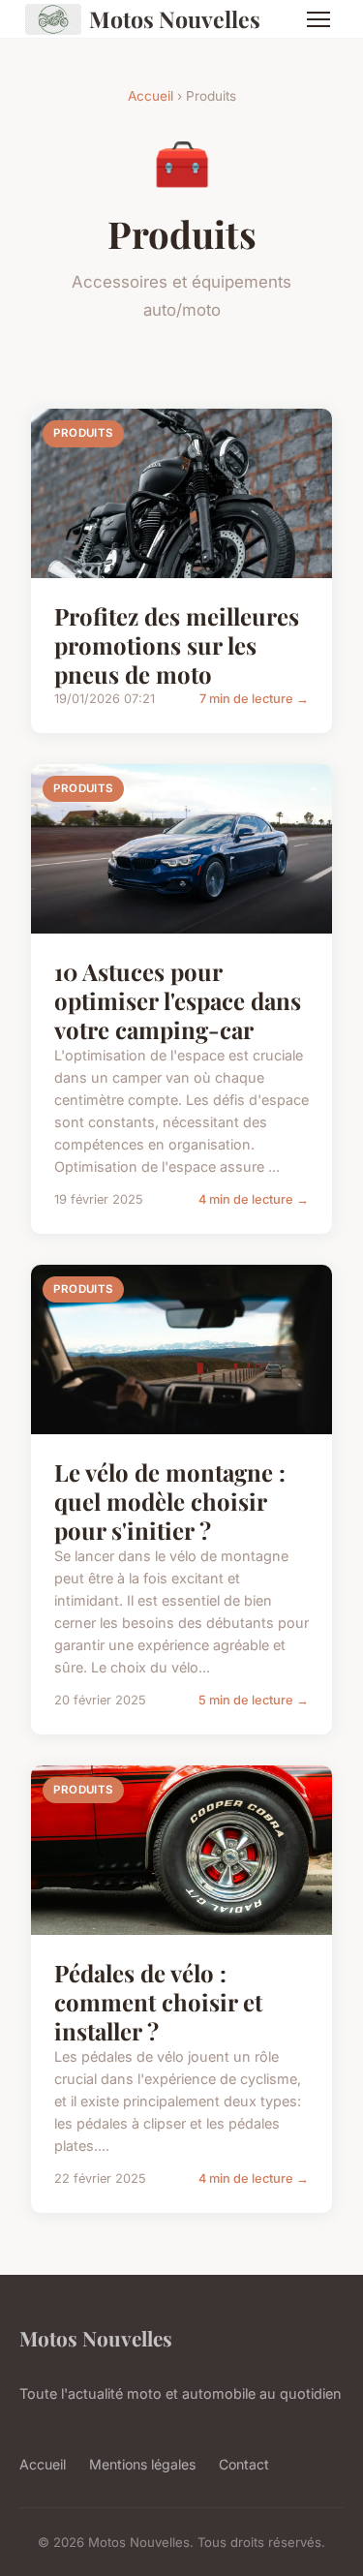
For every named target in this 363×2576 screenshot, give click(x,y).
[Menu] (318, 19)
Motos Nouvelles (175, 19)
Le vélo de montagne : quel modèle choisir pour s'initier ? (170, 1501)
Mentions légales (142, 2464)
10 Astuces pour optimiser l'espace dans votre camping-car (178, 1000)
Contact (244, 2464)
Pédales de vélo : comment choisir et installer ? (158, 2002)
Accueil (151, 96)
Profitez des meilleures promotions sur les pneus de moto (177, 645)
